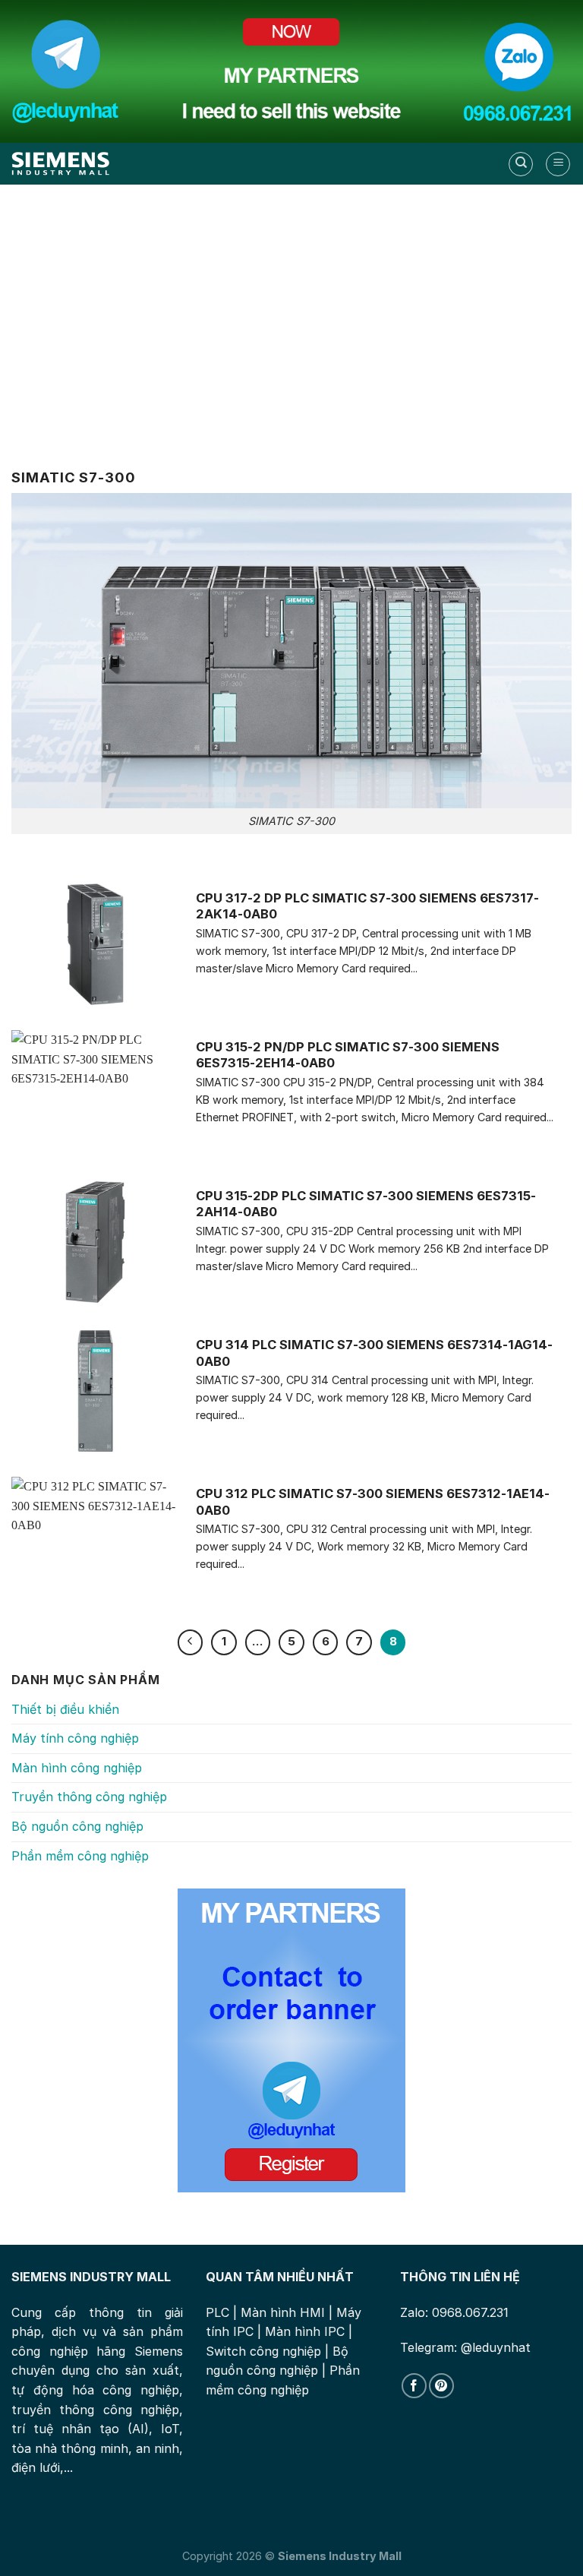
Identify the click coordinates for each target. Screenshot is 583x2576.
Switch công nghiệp (263, 2351)
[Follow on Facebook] (414, 2386)
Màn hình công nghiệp (77, 1768)
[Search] (521, 164)
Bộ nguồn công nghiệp (77, 1826)
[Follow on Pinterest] (441, 2386)
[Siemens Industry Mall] (61, 164)
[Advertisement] (291, 315)
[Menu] (558, 164)
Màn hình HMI (283, 2312)
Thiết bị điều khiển (65, 1709)
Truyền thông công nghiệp (89, 1797)
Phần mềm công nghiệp (80, 1856)
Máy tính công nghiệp (75, 1738)
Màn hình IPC (305, 2331)
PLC (217, 2312)
